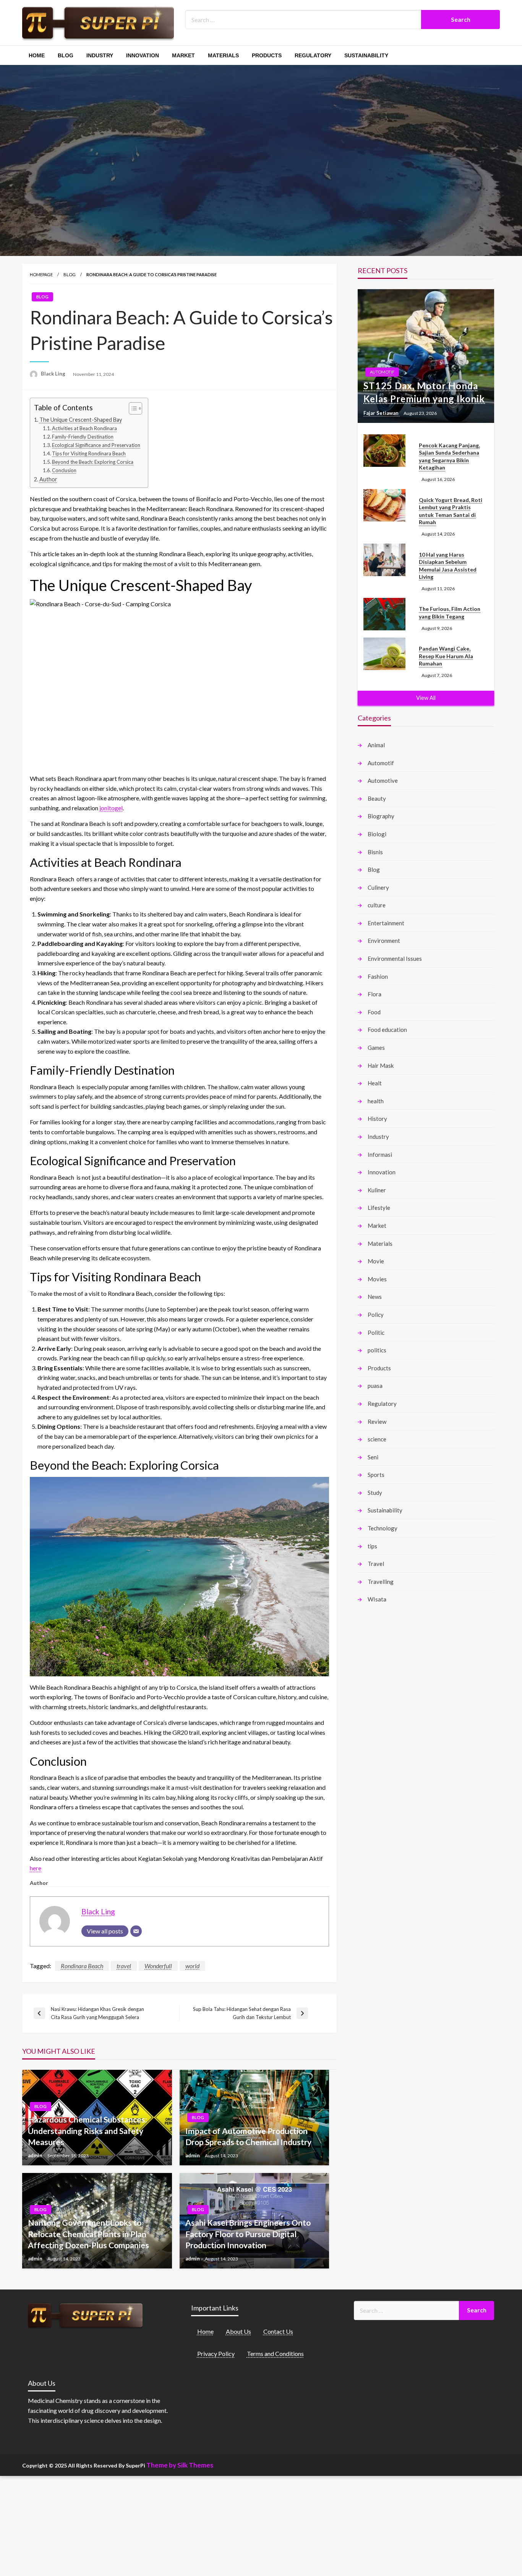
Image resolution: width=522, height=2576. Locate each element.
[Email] (136, 1931)
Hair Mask (381, 1065)
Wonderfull (158, 1966)
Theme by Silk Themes (180, 2465)
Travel (376, 1564)
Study (375, 1493)
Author (48, 479)
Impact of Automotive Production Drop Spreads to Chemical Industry (248, 2136)
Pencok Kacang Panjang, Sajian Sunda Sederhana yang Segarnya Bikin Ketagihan (449, 457)
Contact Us (278, 2331)
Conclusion (64, 470)
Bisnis (375, 852)
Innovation (143, 55)
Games (376, 1048)
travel (124, 1966)
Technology (383, 1528)
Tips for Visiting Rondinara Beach (89, 453)
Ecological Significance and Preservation (96, 445)
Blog (66, 55)
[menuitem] (37, 55)
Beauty (377, 798)
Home (37, 55)
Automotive (383, 780)
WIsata (377, 1599)
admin (36, 2155)
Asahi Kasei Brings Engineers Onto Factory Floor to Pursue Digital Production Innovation (248, 2234)
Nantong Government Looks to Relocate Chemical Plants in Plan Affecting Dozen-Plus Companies (88, 2234)
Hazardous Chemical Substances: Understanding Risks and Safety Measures (88, 2131)
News (375, 1297)
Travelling (381, 1582)
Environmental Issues (395, 959)
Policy (376, 1315)
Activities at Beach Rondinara (84, 428)
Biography (381, 816)
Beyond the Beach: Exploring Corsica (93, 462)
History (377, 1119)
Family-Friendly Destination (83, 437)
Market (183, 55)
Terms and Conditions (275, 2353)
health (376, 1101)
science (377, 1439)
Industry (100, 55)
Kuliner (377, 1190)
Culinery (378, 887)
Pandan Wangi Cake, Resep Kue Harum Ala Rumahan (446, 656)
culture (377, 905)
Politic (376, 1333)
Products (267, 55)
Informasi (380, 1154)
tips (372, 1546)
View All (426, 698)
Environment (384, 941)
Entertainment (386, 923)
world (192, 1966)
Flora (374, 994)
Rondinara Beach (82, 1966)
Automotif (382, 372)
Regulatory (313, 55)
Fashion (378, 976)
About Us (238, 2331)
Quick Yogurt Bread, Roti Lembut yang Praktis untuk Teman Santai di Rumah (451, 511)
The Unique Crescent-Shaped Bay (81, 420)
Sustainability (366, 55)
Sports (376, 1475)
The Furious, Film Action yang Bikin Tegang (450, 613)
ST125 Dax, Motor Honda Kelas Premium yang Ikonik (424, 392)
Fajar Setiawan (382, 413)
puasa (375, 1386)
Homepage (41, 274)
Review (377, 1422)
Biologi (377, 834)
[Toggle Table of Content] (132, 408)
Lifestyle (379, 1208)
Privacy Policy (216, 2353)
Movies (377, 1279)
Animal (376, 745)
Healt (375, 1083)
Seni (373, 1457)
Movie (376, 1261)
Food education (387, 1030)
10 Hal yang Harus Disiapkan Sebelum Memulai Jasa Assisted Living (448, 566)
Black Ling (54, 374)
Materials (223, 55)
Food (374, 1012)
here (36, 1868)
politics (377, 1350)
